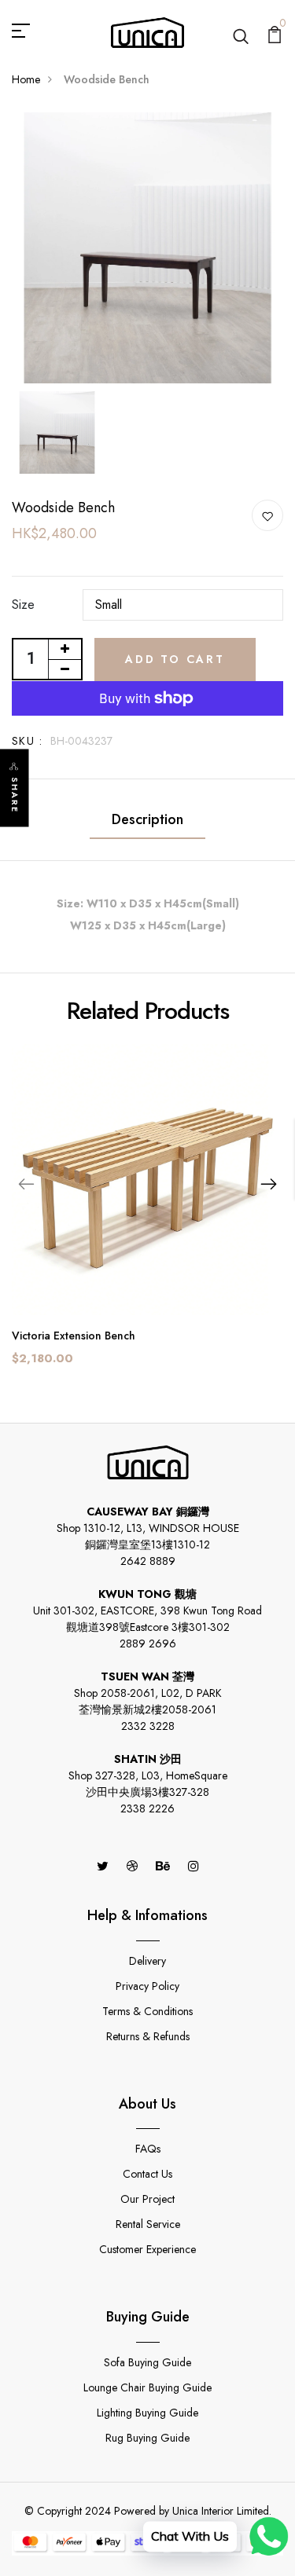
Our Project (147, 2199)
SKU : (27, 741)
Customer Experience (147, 2249)
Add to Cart (175, 659)
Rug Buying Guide (147, 2438)
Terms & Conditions (147, 2011)
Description (147, 819)
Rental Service (148, 2224)
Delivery (147, 1961)
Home (26, 79)
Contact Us (147, 2174)
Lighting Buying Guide (147, 2413)
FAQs (148, 2149)
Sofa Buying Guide (147, 2362)
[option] (147, 248)
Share (15, 795)
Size (23, 605)
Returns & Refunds (148, 2036)
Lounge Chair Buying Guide (147, 2387)
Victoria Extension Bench (74, 1336)
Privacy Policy (147, 1986)
